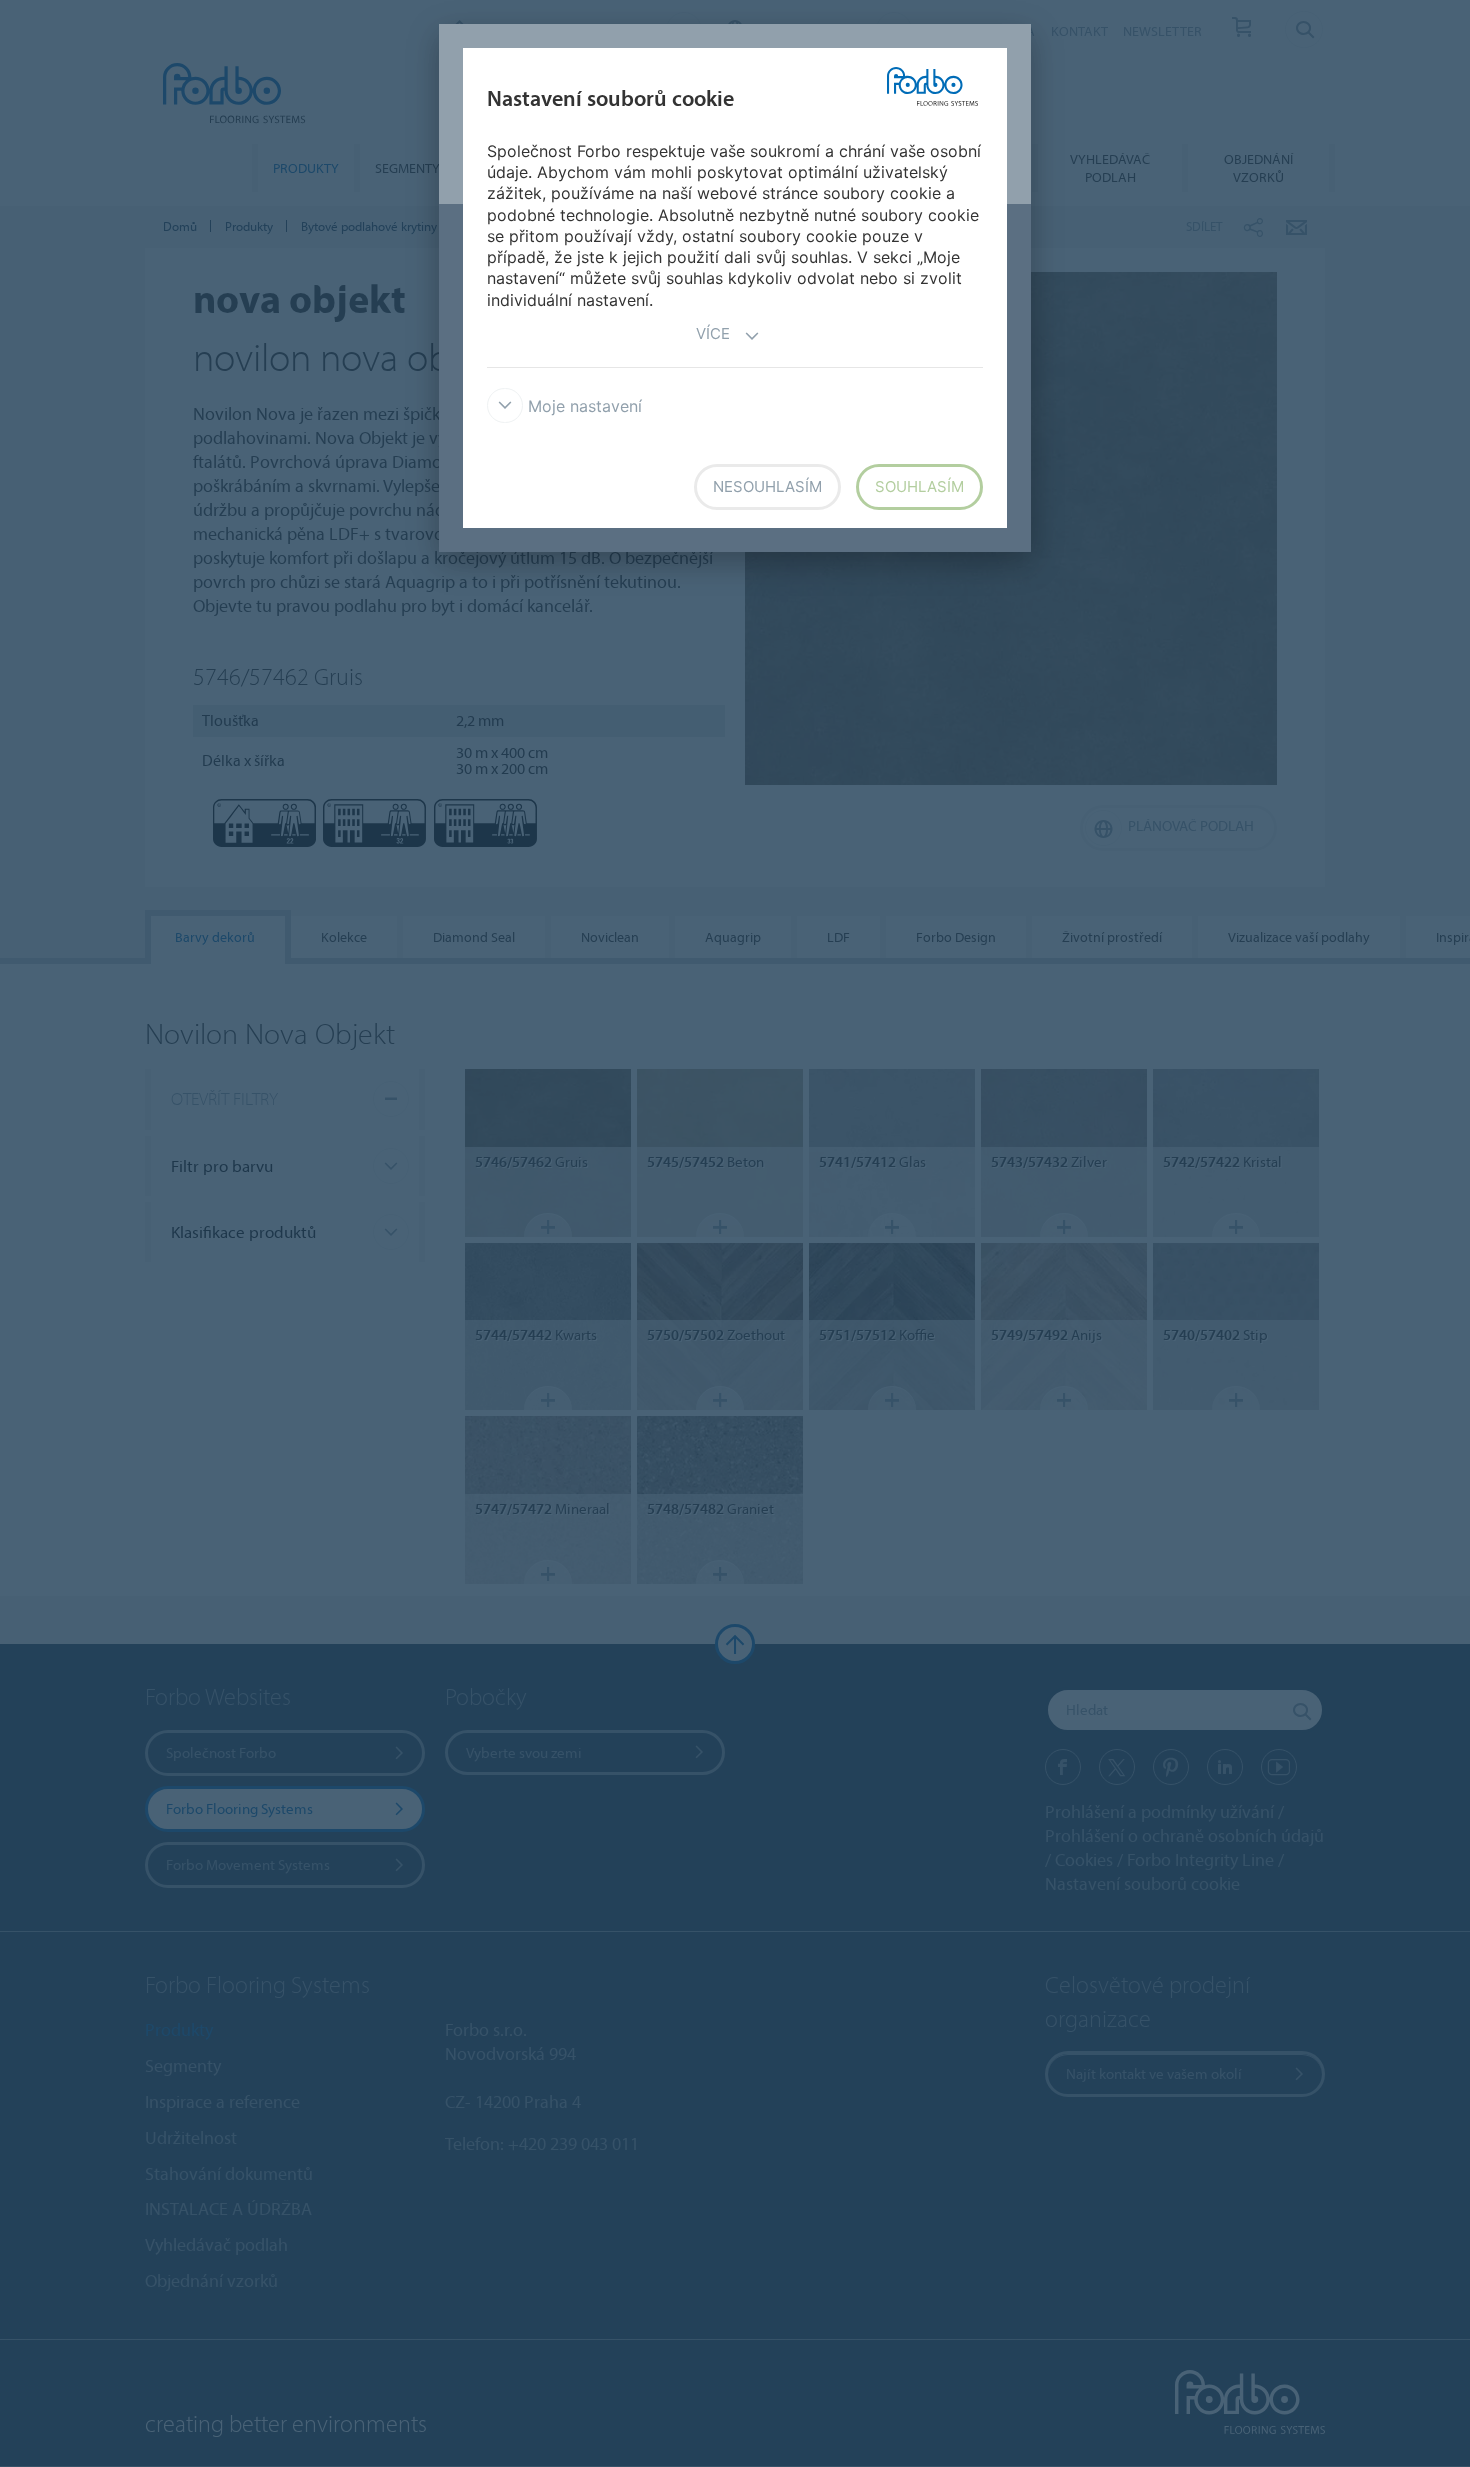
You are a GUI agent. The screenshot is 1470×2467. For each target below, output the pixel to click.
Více (713, 333)
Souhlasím (919, 486)
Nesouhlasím (767, 486)
